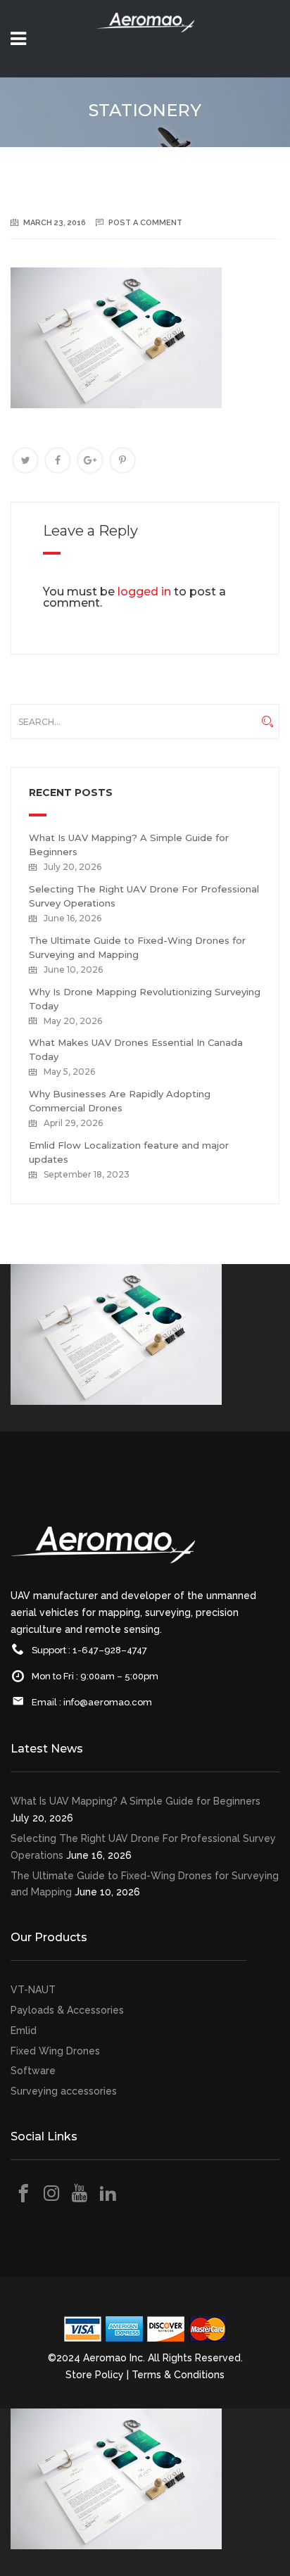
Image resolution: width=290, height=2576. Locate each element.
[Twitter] (25, 460)
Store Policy (95, 2375)
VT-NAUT (33, 1990)
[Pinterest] (122, 460)
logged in (144, 592)
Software (33, 2071)
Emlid (24, 2031)
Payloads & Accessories (67, 2010)
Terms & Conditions (178, 2375)
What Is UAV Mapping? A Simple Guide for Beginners (135, 1801)
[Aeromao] (145, 42)
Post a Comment (145, 223)
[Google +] (90, 460)
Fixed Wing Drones (55, 2051)
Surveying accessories (64, 2091)
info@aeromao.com (108, 1702)
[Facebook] (58, 460)
